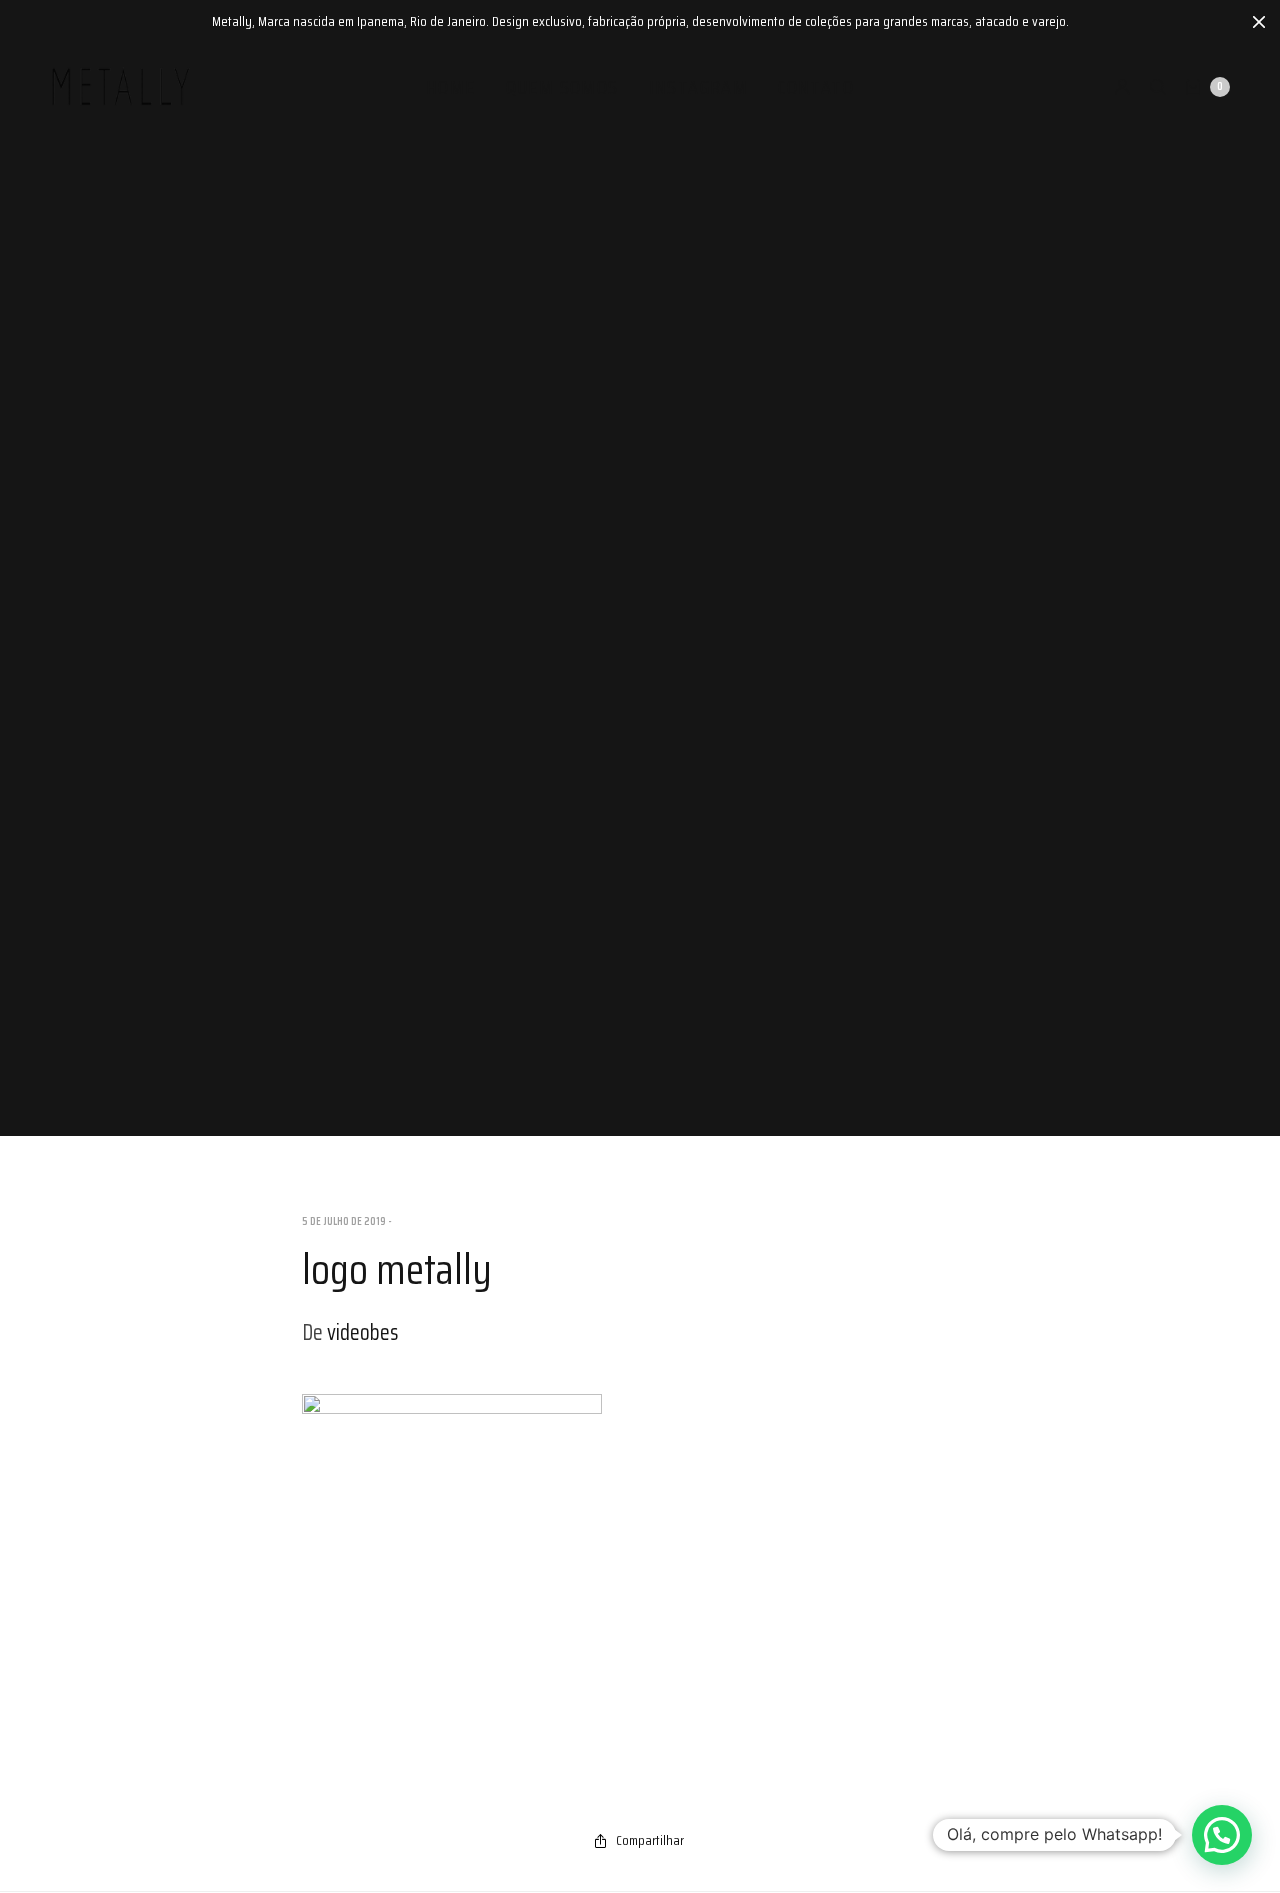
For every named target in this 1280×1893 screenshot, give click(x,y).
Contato (816, 87)
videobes (362, 1332)
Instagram (699, 87)
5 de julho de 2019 (344, 1221)
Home (451, 87)
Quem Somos (562, 87)
